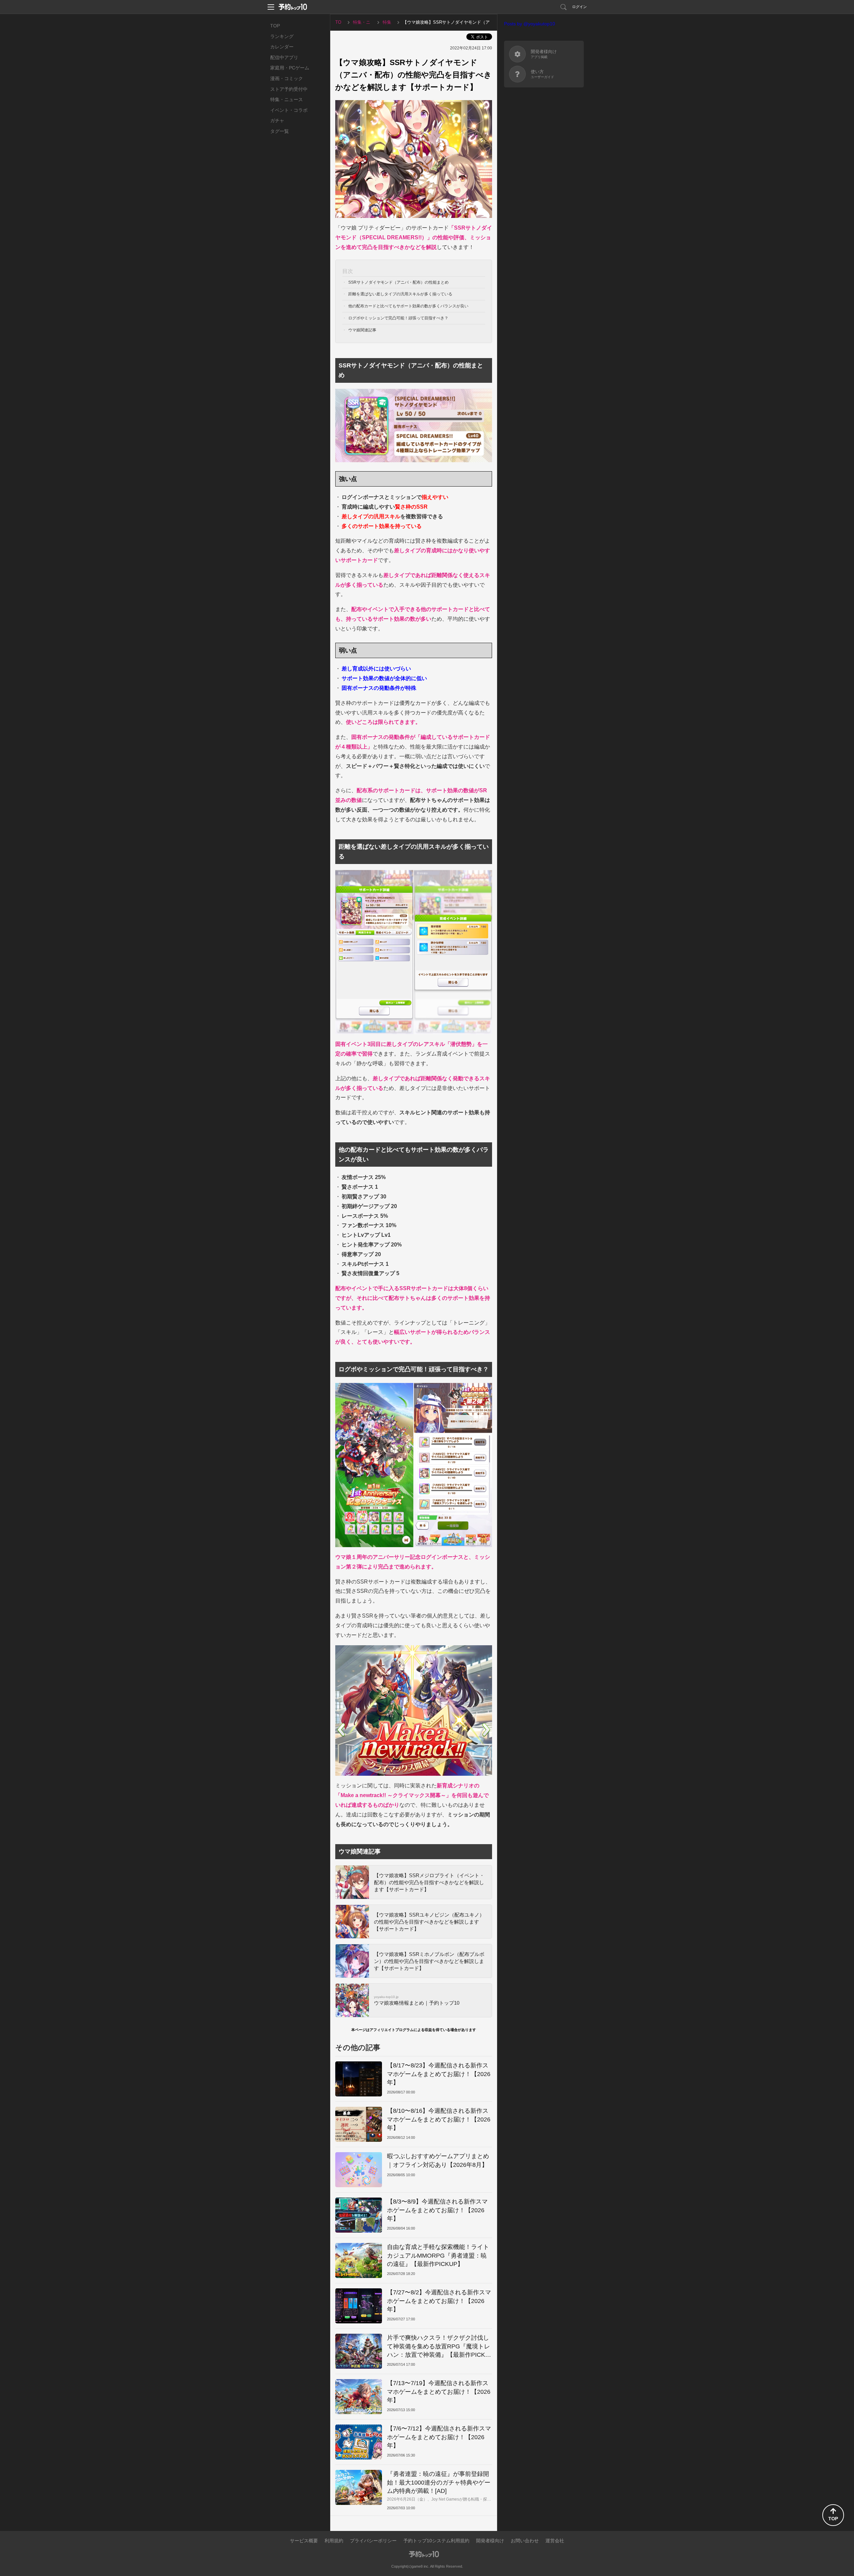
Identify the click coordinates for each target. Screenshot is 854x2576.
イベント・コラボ (289, 110)
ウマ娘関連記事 (362, 330)
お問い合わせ (525, 2541)
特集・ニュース (287, 99)
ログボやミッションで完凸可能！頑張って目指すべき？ (398, 318)
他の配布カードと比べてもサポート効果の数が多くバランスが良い (408, 306)
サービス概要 (304, 2541)
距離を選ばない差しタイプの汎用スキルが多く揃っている (400, 294)
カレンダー (282, 47)
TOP (275, 26)
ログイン (579, 7)
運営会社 (555, 2541)
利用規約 (334, 2541)
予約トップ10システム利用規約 (436, 2541)
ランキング (282, 36)
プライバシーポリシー (373, 2541)
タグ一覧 (280, 131)
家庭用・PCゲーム (290, 68)
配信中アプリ (284, 57)
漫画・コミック (287, 78)
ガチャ (277, 120)
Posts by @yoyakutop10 (530, 24)
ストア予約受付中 (289, 89)
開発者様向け (490, 2541)
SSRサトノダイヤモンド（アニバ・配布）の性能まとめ (398, 282)
